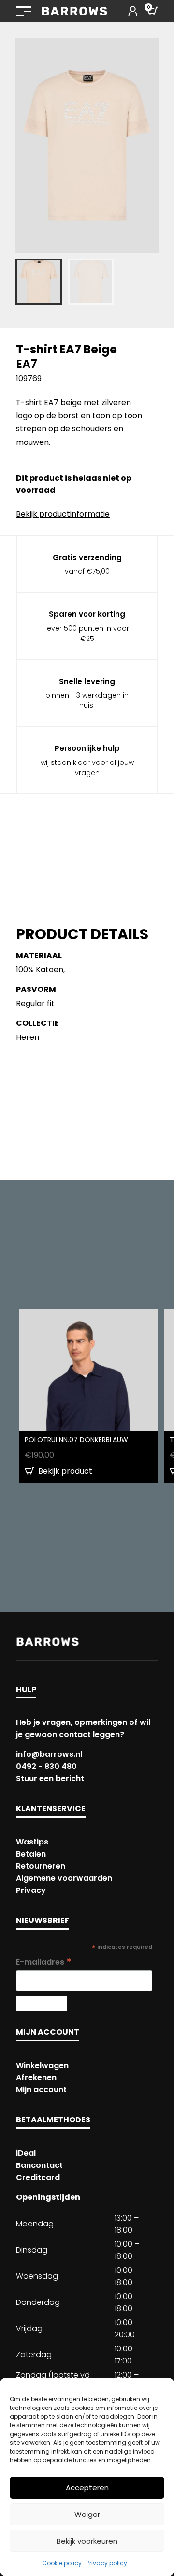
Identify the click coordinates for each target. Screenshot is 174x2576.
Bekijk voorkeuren (87, 2541)
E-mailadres (44, 1962)
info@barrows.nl (49, 1754)
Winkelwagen (42, 2065)
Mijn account (41, 2090)
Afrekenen (36, 2078)
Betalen (31, 1854)
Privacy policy (107, 2563)
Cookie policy (62, 2563)
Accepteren (87, 2488)
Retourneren (41, 1866)
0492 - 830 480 (46, 1766)
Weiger (87, 2514)
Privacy (31, 1890)
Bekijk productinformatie (63, 514)
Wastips (32, 1842)
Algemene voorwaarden (64, 1878)
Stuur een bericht (50, 1778)
